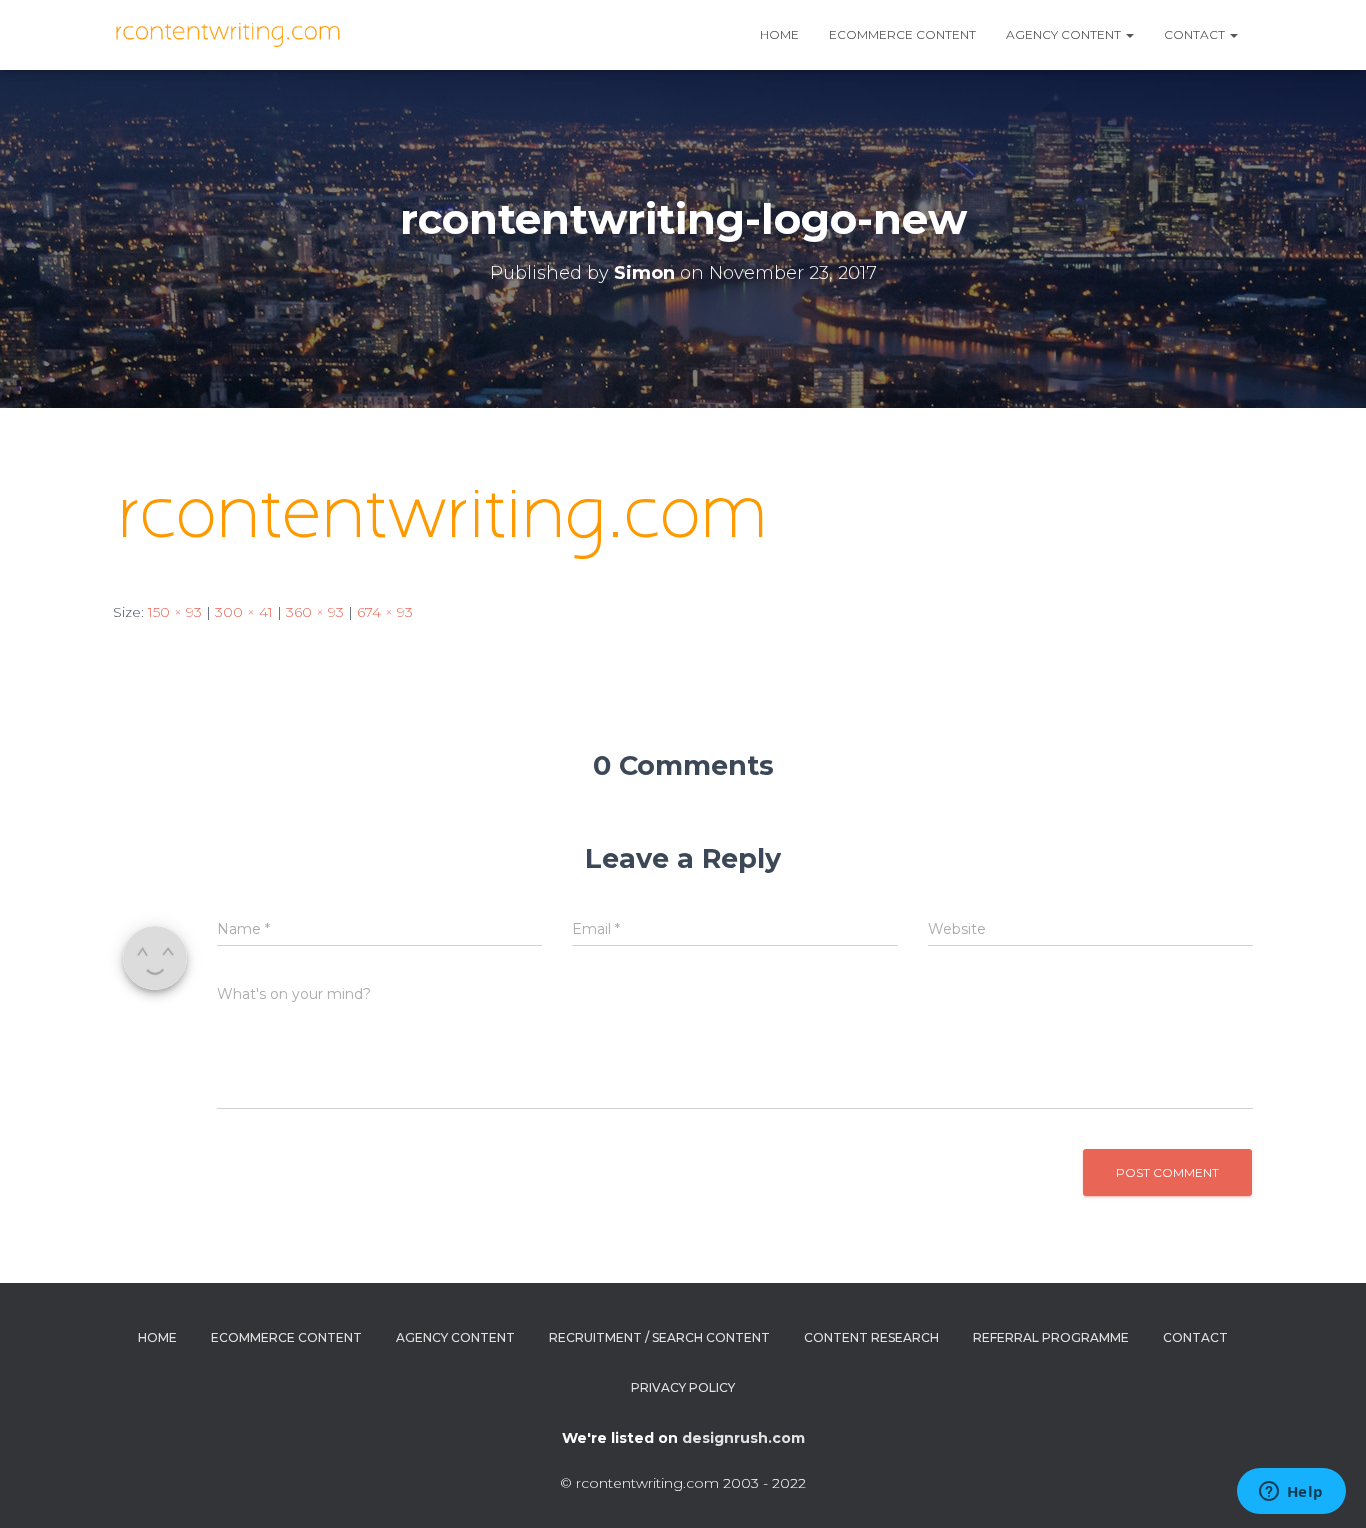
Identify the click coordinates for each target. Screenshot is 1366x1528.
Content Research (871, 1337)
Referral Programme (1051, 1337)
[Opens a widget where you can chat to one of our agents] (1291, 1493)
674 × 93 (385, 612)
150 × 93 (175, 612)
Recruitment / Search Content (659, 1337)
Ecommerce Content (902, 34)
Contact (1196, 34)
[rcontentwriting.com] (230, 35)
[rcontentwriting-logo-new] (450, 523)
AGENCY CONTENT (1065, 34)
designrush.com (743, 1438)
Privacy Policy (683, 1387)
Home (779, 34)
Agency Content (455, 1337)
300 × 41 (244, 612)
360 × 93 (315, 612)
